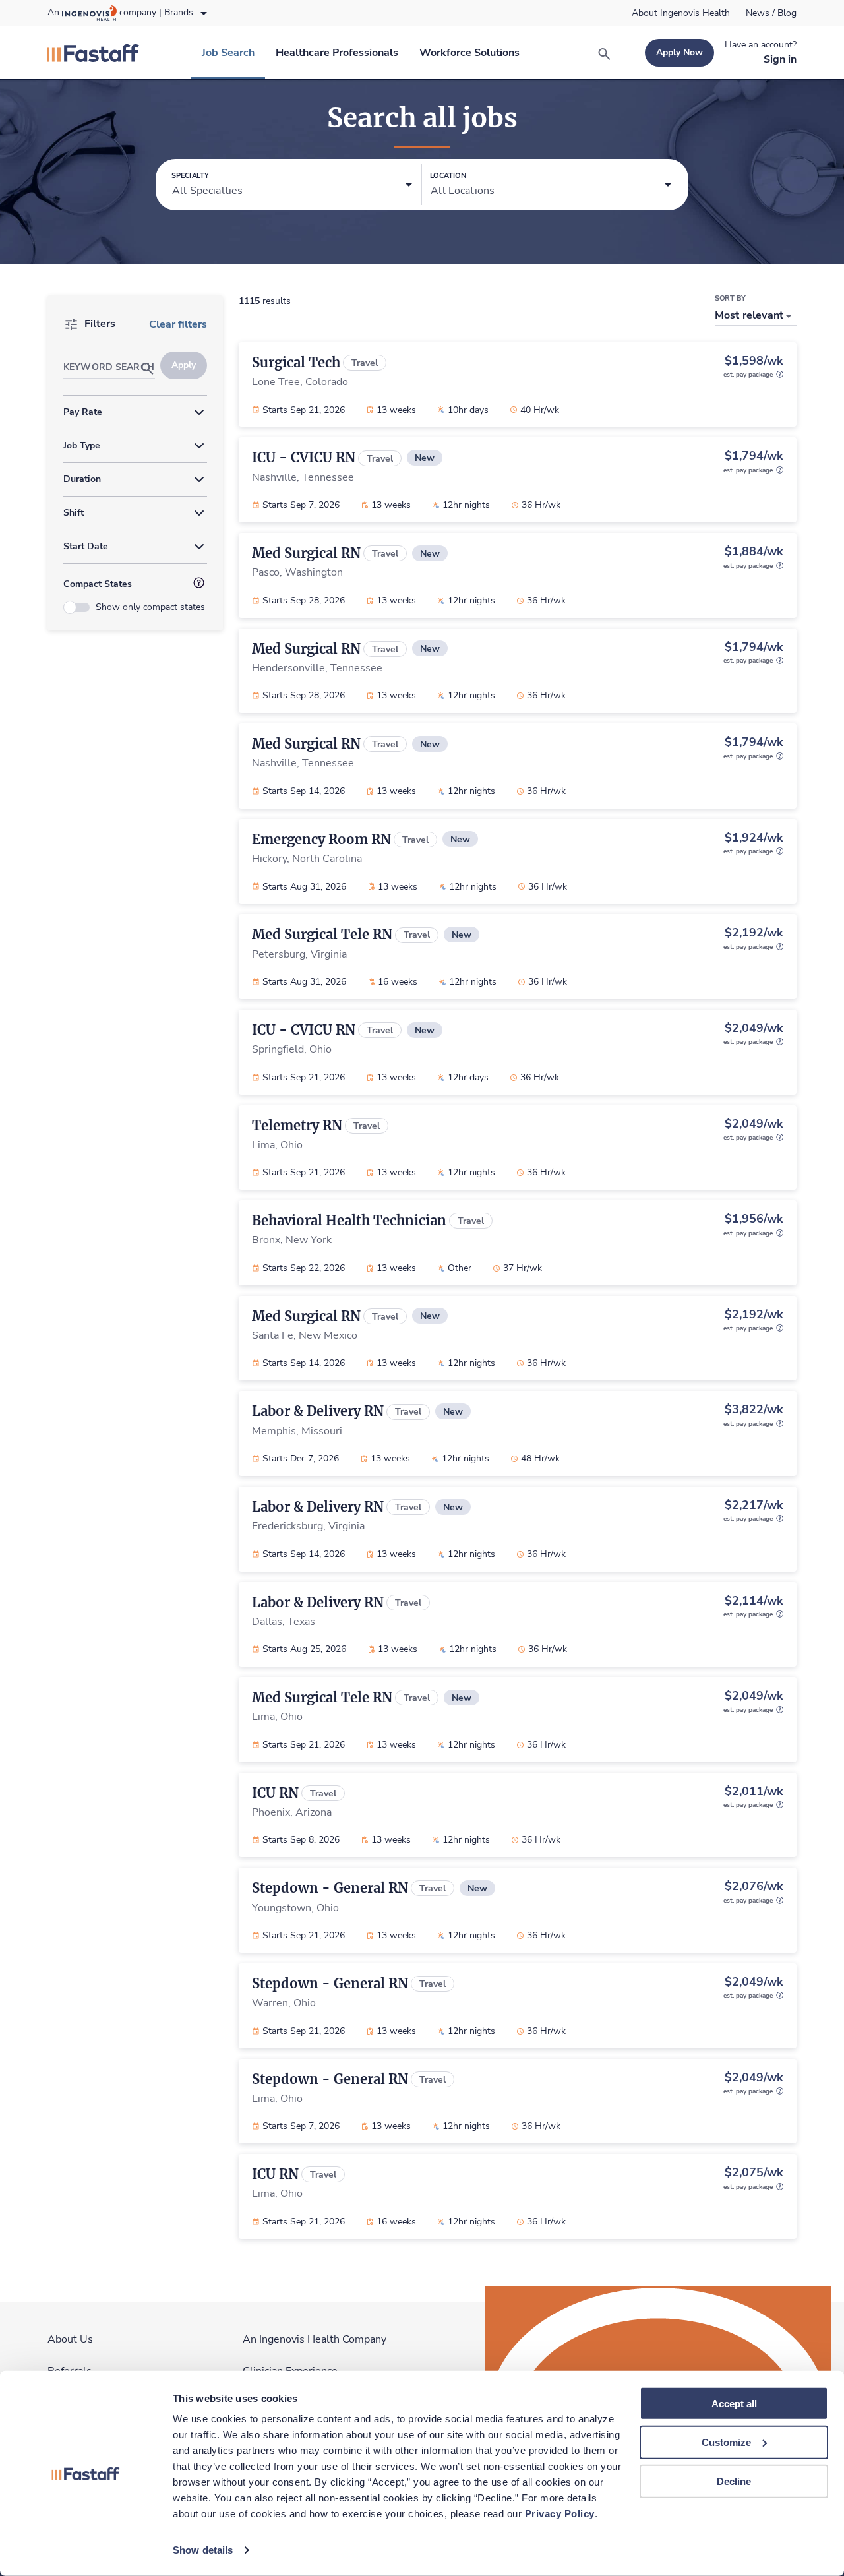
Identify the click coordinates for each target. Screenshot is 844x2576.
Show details (203, 2550)
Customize (726, 2442)
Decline (734, 2481)
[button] (292, 185)
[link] (681, 13)
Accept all (734, 2404)
